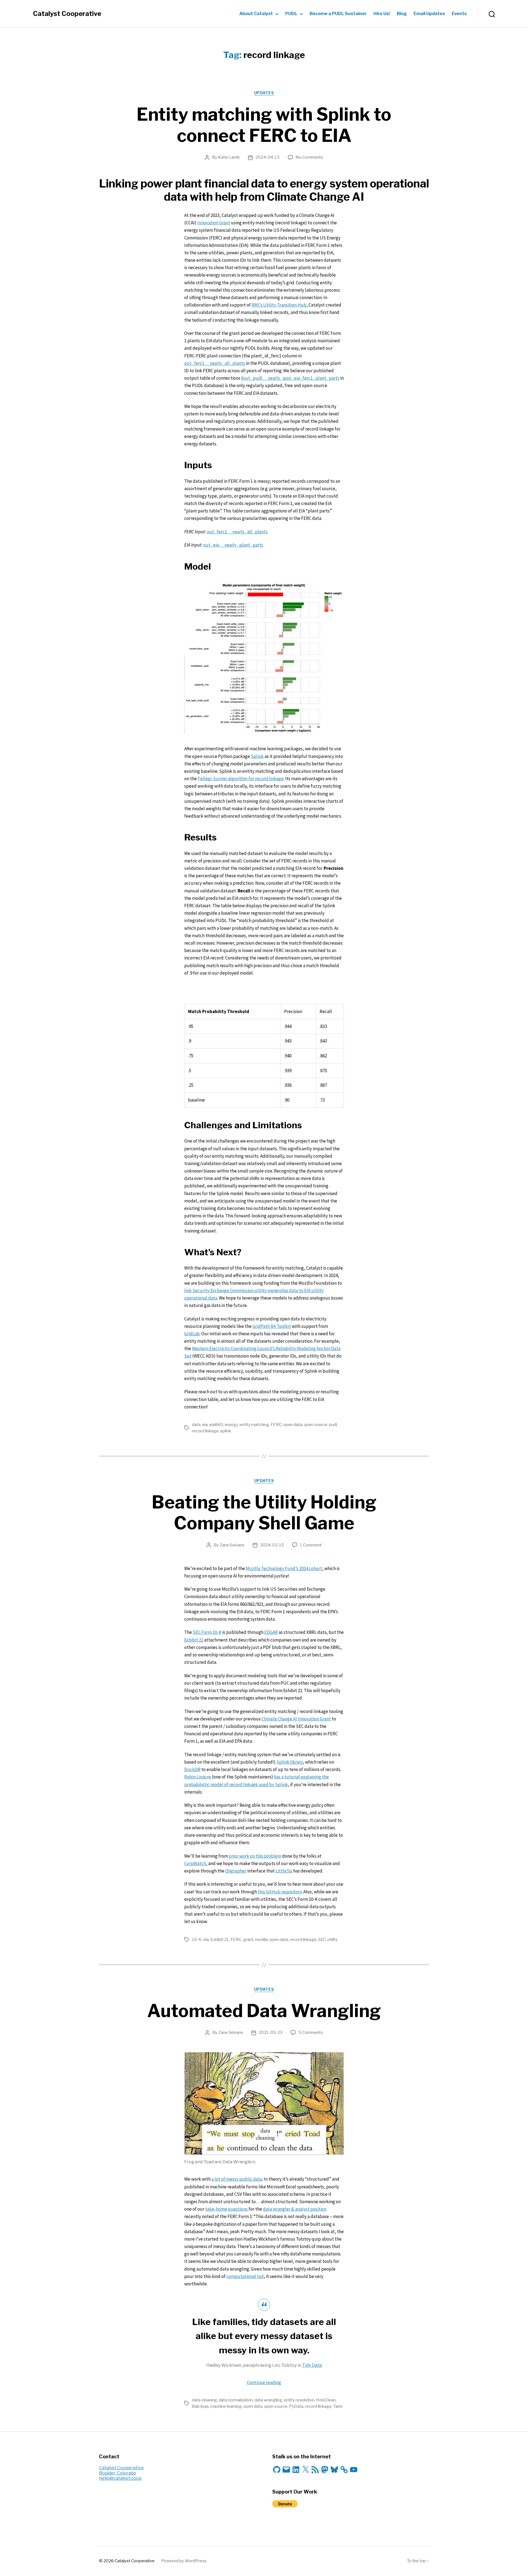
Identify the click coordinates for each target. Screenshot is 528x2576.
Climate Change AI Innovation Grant (296, 1719)
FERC (276, 1425)
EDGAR (271, 1632)
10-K (197, 1940)
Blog (402, 14)
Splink (257, 756)
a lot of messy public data (237, 2179)
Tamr (338, 2406)
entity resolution (299, 2400)
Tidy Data (312, 2365)
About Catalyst (256, 14)
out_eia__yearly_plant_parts (233, 545)
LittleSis (284, 1871)
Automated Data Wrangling (264, 2011)
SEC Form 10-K (207, 1632)
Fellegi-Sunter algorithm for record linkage (241, 779)
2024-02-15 (272, 1545)
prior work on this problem (255, 1856)
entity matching (254, 1425)
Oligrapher (236, 1871)
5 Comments (311, 2032)
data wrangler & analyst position (295, 2209)
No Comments (309, 157)
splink (226, 1431)
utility (333, 1940)
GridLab (192, 1334)
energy (231, 1425)
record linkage (205, 1431)
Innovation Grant (214, 223)
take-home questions (226, 2209)
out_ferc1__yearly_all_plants (215, 363)
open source (316, 1425)
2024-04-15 (268, 157)
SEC (322, 1940)
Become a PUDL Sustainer (338, 14)
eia (205, 1425)
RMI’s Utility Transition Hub (279, 305)
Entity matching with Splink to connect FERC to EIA (264, 125)
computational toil (245, 2276)
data (196, 1425)
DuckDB (192, 1769)
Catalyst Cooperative (67, 14)
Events (459, 14)
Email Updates (429, 14)
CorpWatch (195, 1863)
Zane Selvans (232, 1545)
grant (248, 1940)
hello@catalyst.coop (120, 2478)
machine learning (226, 2406)
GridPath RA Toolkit (272, 1326)
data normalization (236, 2400)
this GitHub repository (280, 1892)
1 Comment (311, 1545)
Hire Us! (382, 14)
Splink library (290, 1762)
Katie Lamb (229, 157)
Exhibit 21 (194, 1640)
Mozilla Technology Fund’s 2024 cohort (284, 1568)
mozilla (261, 1940)
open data (293, 1425)
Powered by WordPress (184, 2561)
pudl (333, 1425)
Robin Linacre (198, 1777)
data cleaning (204, 2400)
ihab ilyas (200, 2406)
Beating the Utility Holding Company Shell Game (264, 1513)
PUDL (291, 14)
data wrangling (268, 2400)
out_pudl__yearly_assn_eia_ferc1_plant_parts (291, 378)
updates (264, 93)
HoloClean (326, 2400)
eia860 (216, 1425)
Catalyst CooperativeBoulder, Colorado (121, 2470)
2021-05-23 (271, 2032)
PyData (296, 2406)
